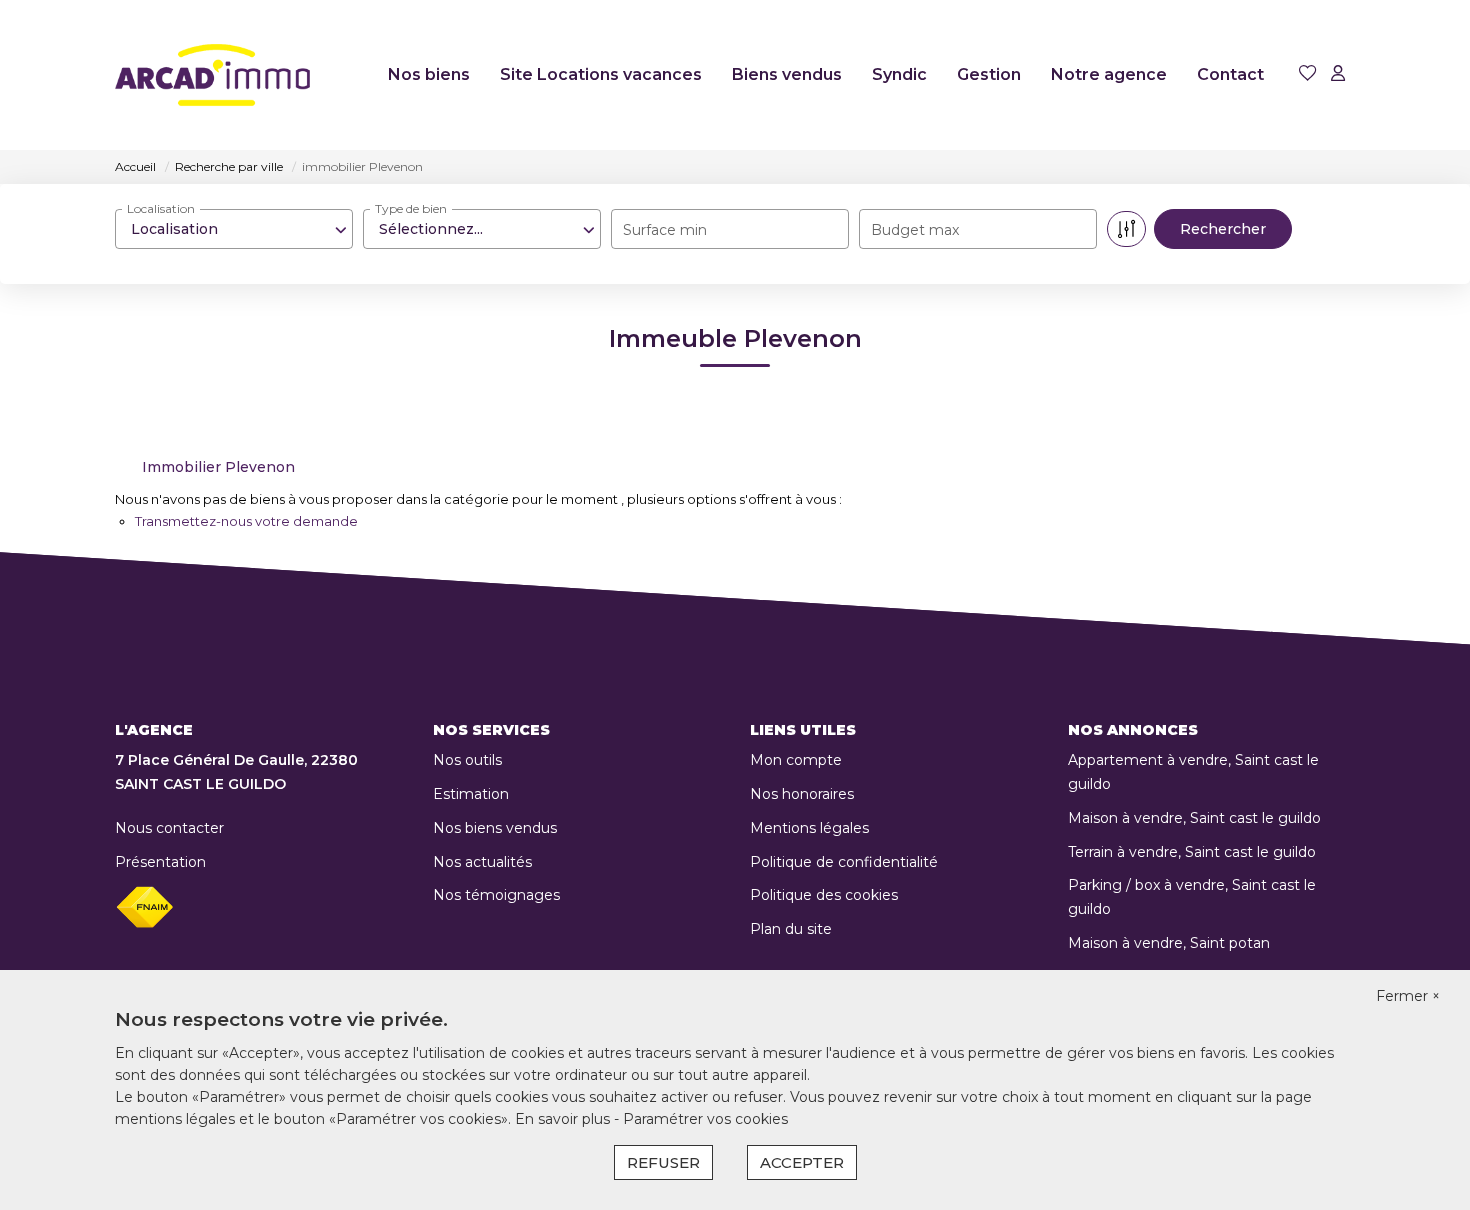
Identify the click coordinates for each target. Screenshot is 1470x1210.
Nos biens (429, 74)
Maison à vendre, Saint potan (1169, 943)
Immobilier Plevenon (218, 467)
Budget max (915, 230)
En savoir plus (564, 1119)
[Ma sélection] (1308, 74)
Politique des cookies (824, 895)
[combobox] (234, 229)
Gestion (989, 74)
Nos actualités (482, 862)
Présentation (160, 862)
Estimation (471, 794)
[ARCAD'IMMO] (212, 75)
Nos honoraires (802, 794)
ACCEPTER (802, 1162)
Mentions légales (809, 828)
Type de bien (411, 208)
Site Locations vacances (601, 74)
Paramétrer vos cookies (705, 1119)
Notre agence (1109, 74)
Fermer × (1408, 996)
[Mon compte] (1338, 74)
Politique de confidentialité (844, 862)
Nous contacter (169, 828)
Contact (1230, 74)
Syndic (899, 74)
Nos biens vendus (495, 828)
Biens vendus (787, 74)
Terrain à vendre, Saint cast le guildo (1192, 852)
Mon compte (796, 760)
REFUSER (663, 1162)
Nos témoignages (496, 895)
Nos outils (467, 760)
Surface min (665, 230)
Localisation (161, 208)
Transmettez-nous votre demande (246, 521)
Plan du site (791, 929)
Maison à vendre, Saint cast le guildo (1194, 818)
